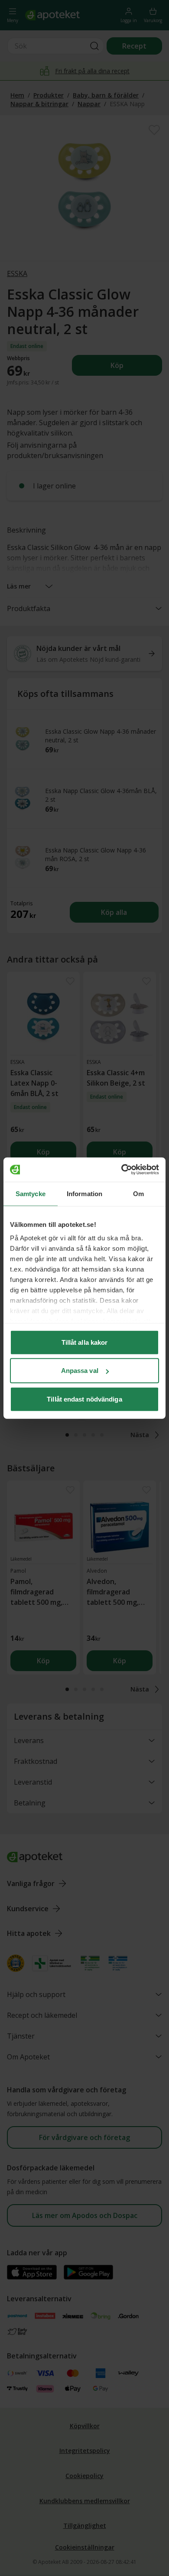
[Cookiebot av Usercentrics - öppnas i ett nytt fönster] (122, 1170)
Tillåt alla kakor (85, 1342)
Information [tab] (84, 1193)
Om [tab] (138, 1193)
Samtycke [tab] (31, 1193)
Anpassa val (80, 1371)
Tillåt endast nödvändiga (84, 1399)
